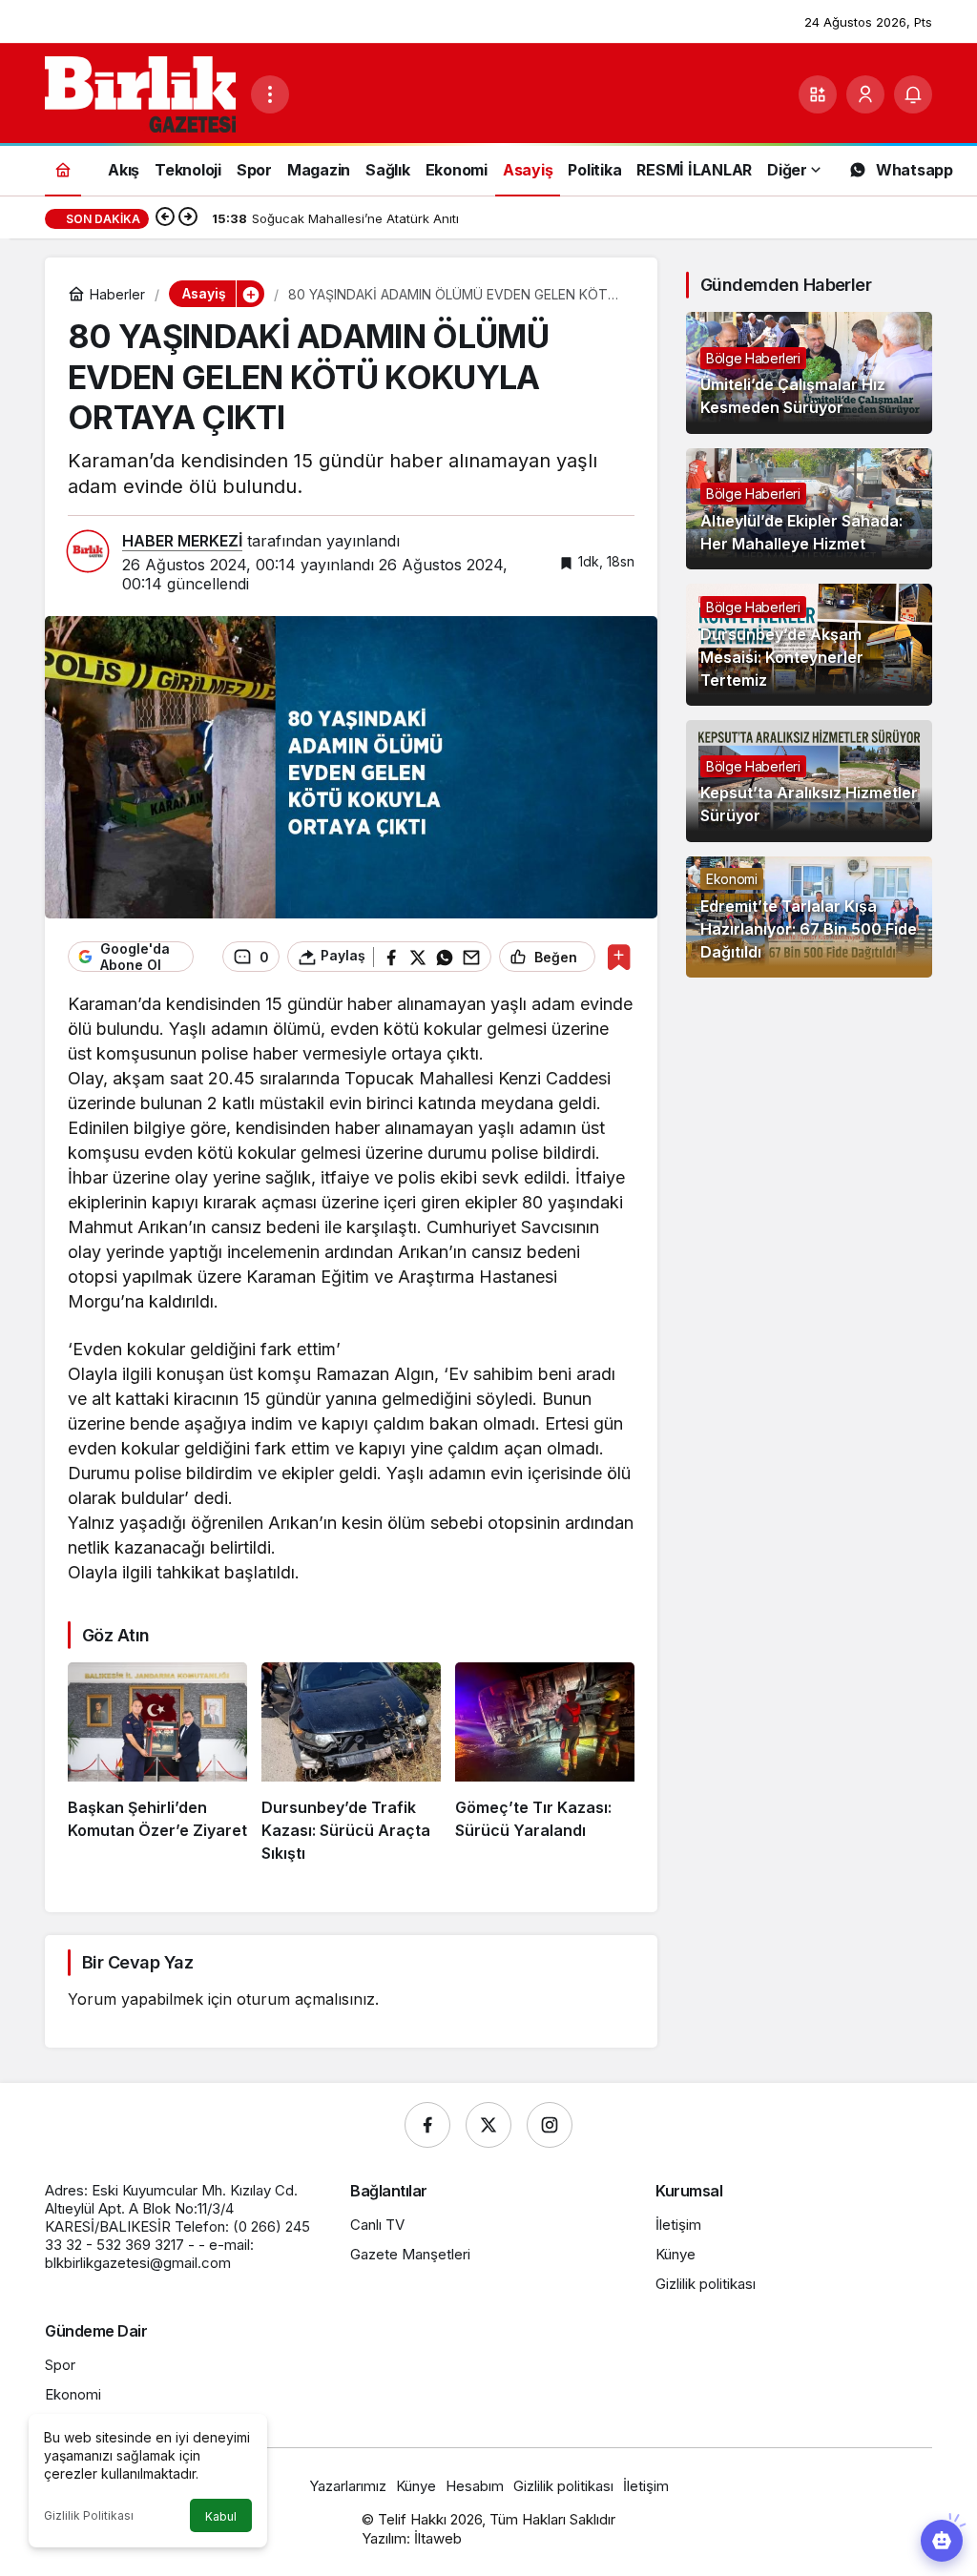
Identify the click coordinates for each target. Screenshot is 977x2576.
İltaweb (438, 2538)
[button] (818, 94)
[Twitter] (488, 2125)
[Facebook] (427, 2125)
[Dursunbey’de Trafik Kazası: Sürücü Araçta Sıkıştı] (351, 1763)
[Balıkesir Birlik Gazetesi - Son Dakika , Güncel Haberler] (140, 93)
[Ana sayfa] (63, 169)
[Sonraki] (188, 218)
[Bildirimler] (913, 94)
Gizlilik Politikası (89, 2515)
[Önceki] (165, 218)
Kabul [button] (221, 2516)
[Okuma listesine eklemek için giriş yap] (619, 957)
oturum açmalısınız (306, 1999)
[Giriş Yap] (865, 94)
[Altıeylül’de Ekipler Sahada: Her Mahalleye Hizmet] (809, 509)
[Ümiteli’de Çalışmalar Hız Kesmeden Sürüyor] (809, 373)
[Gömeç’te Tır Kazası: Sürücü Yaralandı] (545, 1763)
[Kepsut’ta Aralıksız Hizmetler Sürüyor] (809, 781)
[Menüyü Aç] (270, 94)
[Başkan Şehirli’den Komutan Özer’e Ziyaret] (157, 1763)
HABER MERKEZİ (182, 541)
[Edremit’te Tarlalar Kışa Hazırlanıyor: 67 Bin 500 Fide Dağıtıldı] (809, 917)
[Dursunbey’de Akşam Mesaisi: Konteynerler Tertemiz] (809, 645)
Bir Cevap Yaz (137, 1962)
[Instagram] (550, 2125)
